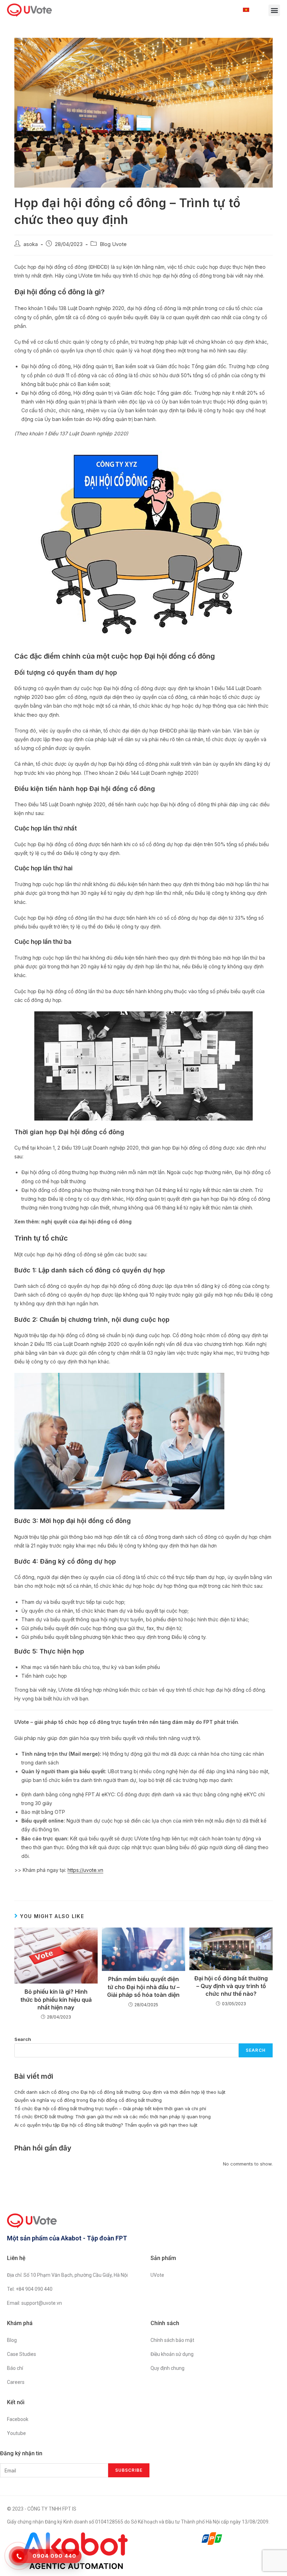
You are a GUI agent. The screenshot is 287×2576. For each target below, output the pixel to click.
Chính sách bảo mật (172, 2340)
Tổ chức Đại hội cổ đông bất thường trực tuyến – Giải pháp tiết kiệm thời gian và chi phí (110, 2108)
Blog (12, 2340)
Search (23, 2039)
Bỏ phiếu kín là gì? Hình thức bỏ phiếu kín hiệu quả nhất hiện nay (56, 1999)
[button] (274, 10)
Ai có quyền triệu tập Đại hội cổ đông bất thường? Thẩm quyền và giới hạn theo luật (106, 2125)
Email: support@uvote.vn (34, 2303)
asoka (31, 244)
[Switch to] (248, 10)
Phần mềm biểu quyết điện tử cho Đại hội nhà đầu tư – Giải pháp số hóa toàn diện (143, 1987)
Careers (16, 2382)
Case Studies (22, 2354)
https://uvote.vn (85, 1870)
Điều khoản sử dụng (172, 2354)
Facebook (18, 2419)
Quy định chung (167, 2368)
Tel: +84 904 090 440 (30, 2289)
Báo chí (15, 2368)
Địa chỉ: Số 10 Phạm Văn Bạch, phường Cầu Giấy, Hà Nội (67, 2275)
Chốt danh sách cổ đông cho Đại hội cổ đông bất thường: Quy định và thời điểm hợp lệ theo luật (120, 2092)
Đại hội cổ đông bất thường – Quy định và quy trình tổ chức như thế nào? (231, 1986)
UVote (157, 2275)
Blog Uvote (113, 244)
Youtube (16, 2433)
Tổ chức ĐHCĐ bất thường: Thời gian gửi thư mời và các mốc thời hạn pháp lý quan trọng (113, 2117)
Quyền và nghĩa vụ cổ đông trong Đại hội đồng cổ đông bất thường (88, 2100)
